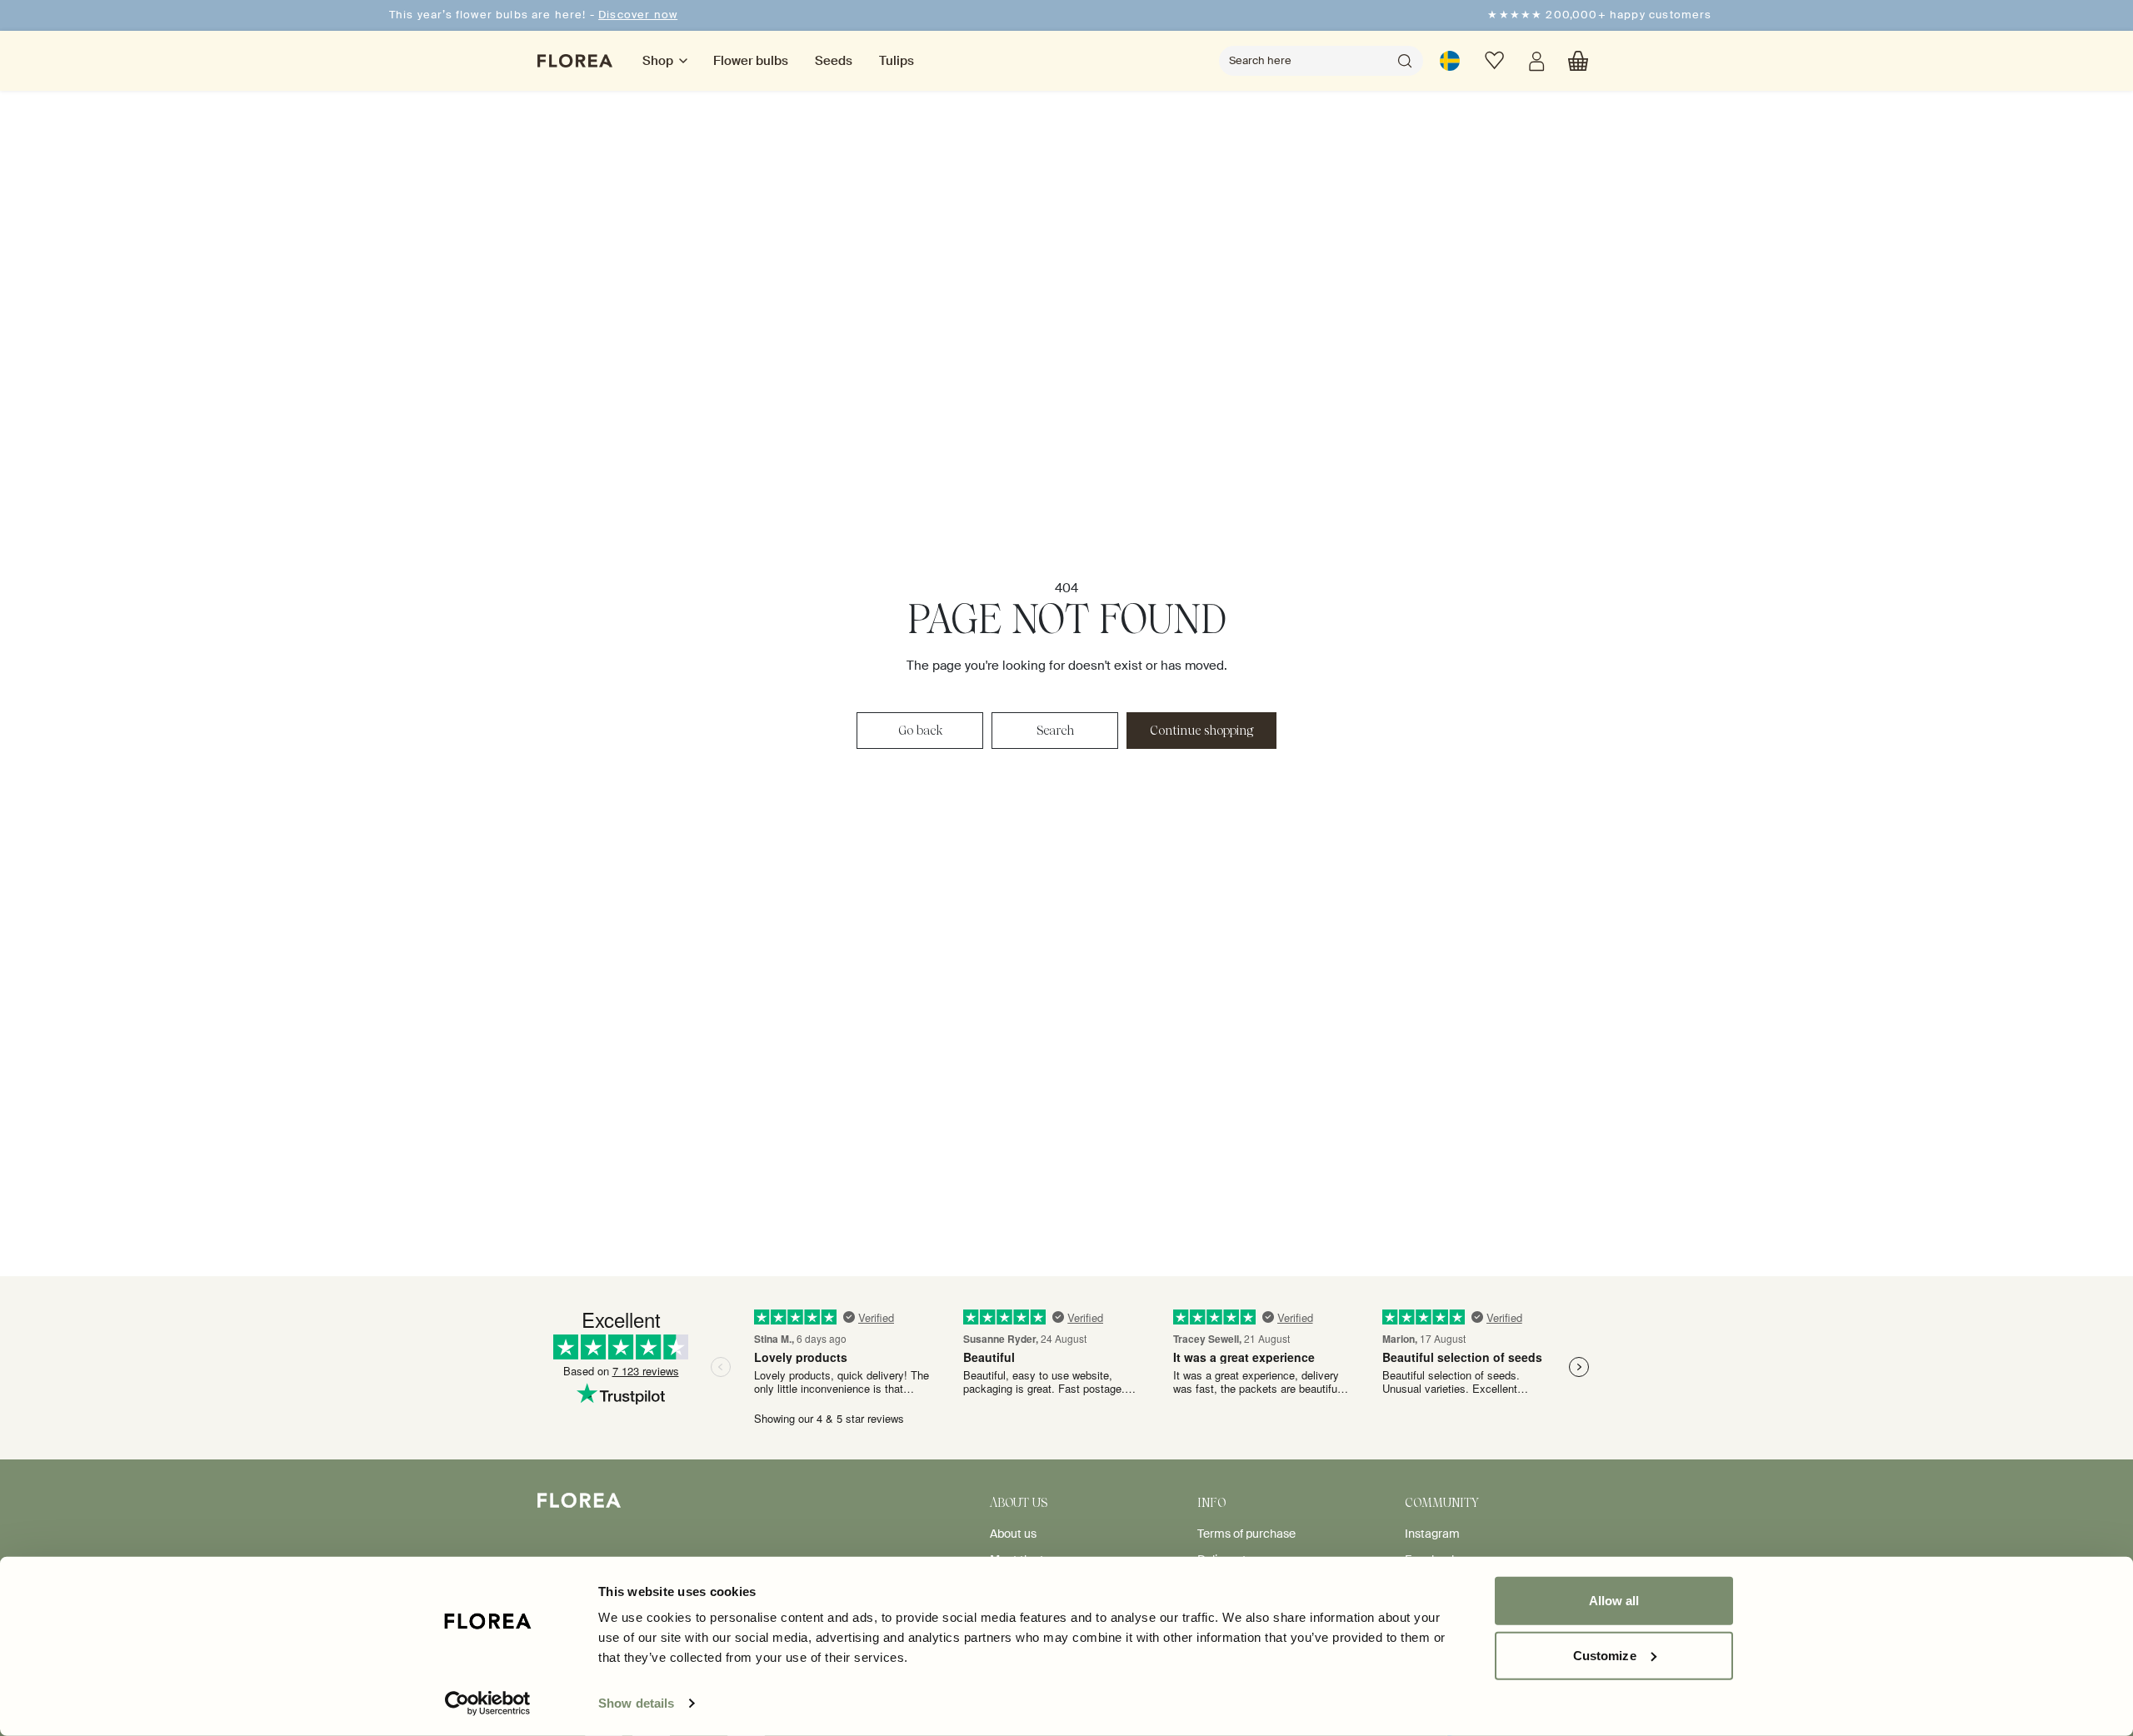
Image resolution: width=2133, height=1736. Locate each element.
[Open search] (1405, 61)
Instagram (1432, 1534)
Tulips (897, 61)
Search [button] (1055, 731)
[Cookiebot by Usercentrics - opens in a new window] (488, 1704)
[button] (1578, 61)
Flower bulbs (751, 61)
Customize (1605, 1655)
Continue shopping (1201, 731)
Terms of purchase (1246, 1534)
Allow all (1614, 1601)
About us (1013, 1534)
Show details (636, 1703)
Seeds (834, 61)
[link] (1450, 61)
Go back (920, 731)
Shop (658, 61)
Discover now (638, 15)
